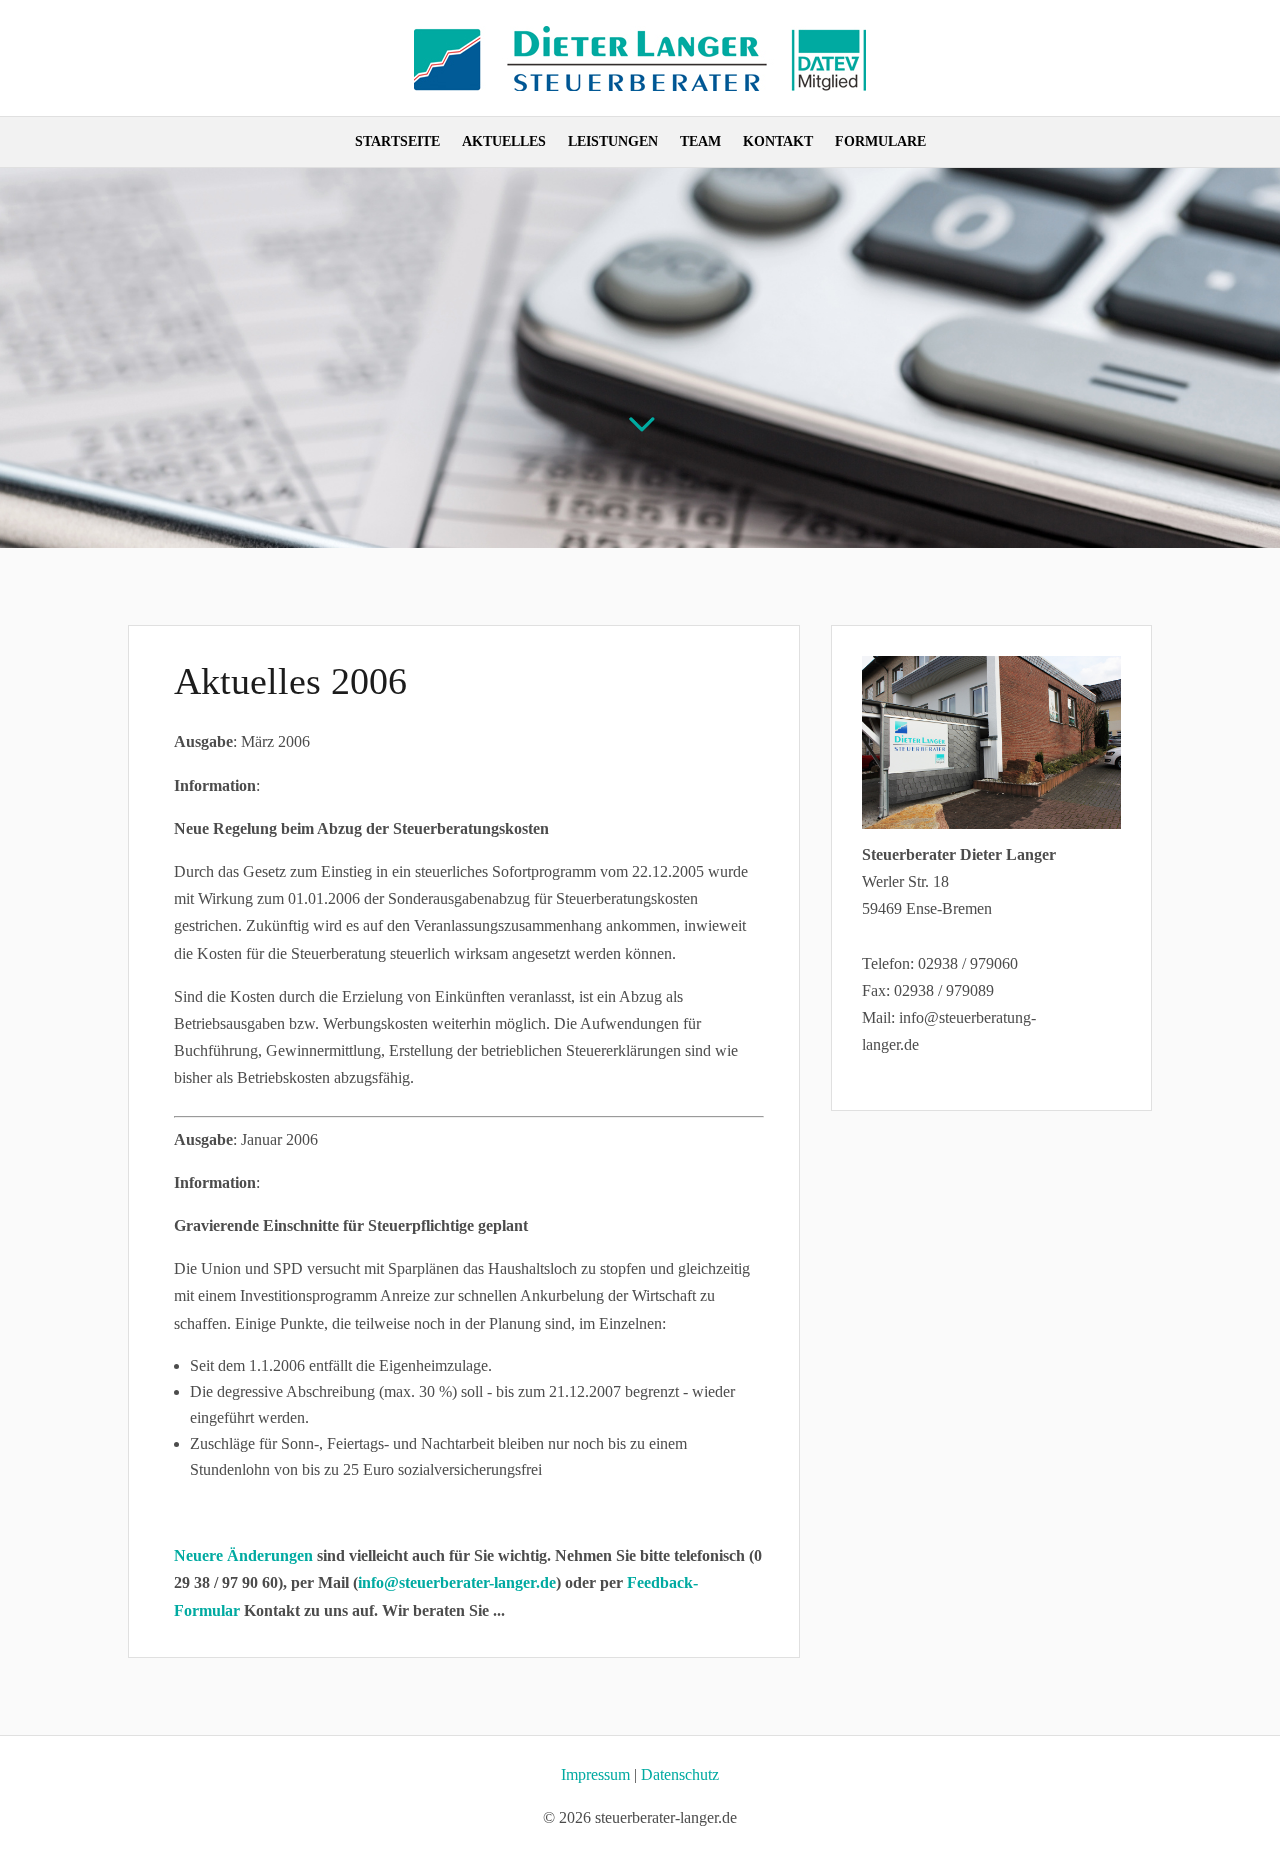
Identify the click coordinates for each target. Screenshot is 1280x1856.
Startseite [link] (397, 142)
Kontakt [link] (778, 142)
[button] (1260, 1711)
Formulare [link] (880, 142)
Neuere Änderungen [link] (243, 1555)
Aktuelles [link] (504, 142)
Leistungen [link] (613, 142)
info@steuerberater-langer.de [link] (457, 1582)
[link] (640, 85)
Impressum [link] (595, 1774)
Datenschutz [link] (680, 1774)
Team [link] (700, 142)
